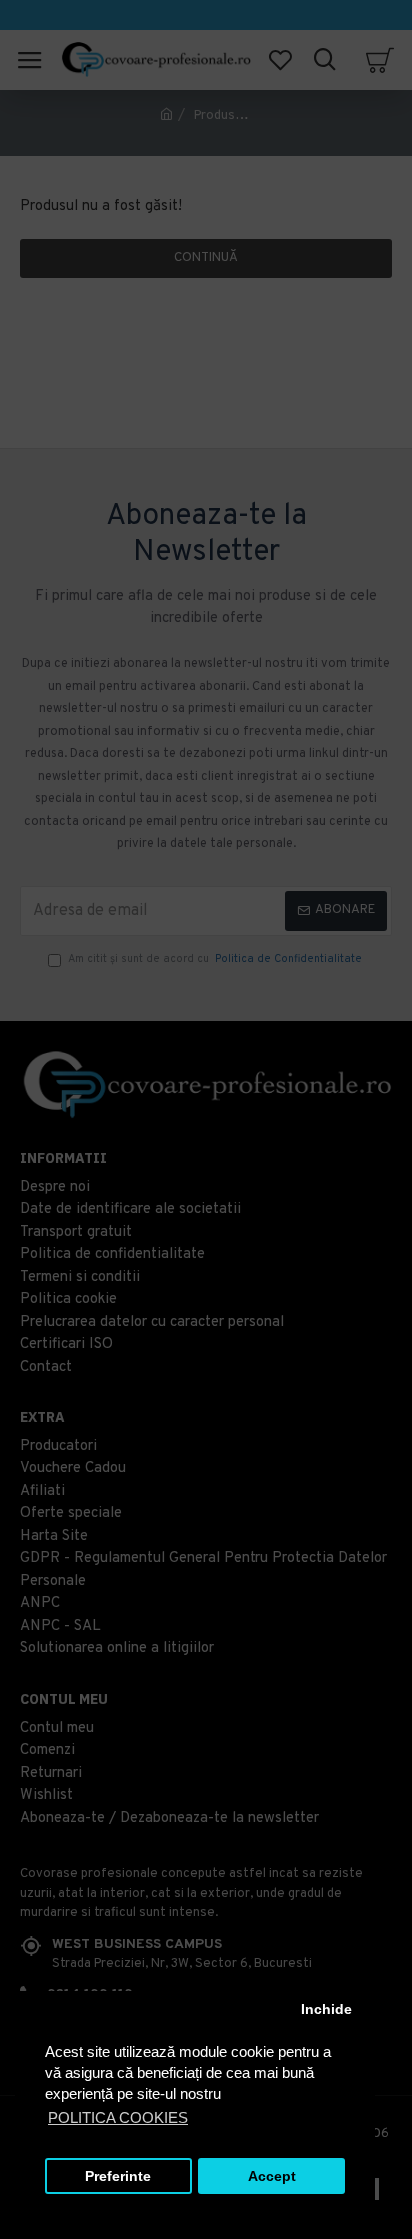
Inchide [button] (326, 2009)
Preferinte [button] (118, 2176)
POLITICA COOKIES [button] (118, 2117)
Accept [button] (272, 2176)
